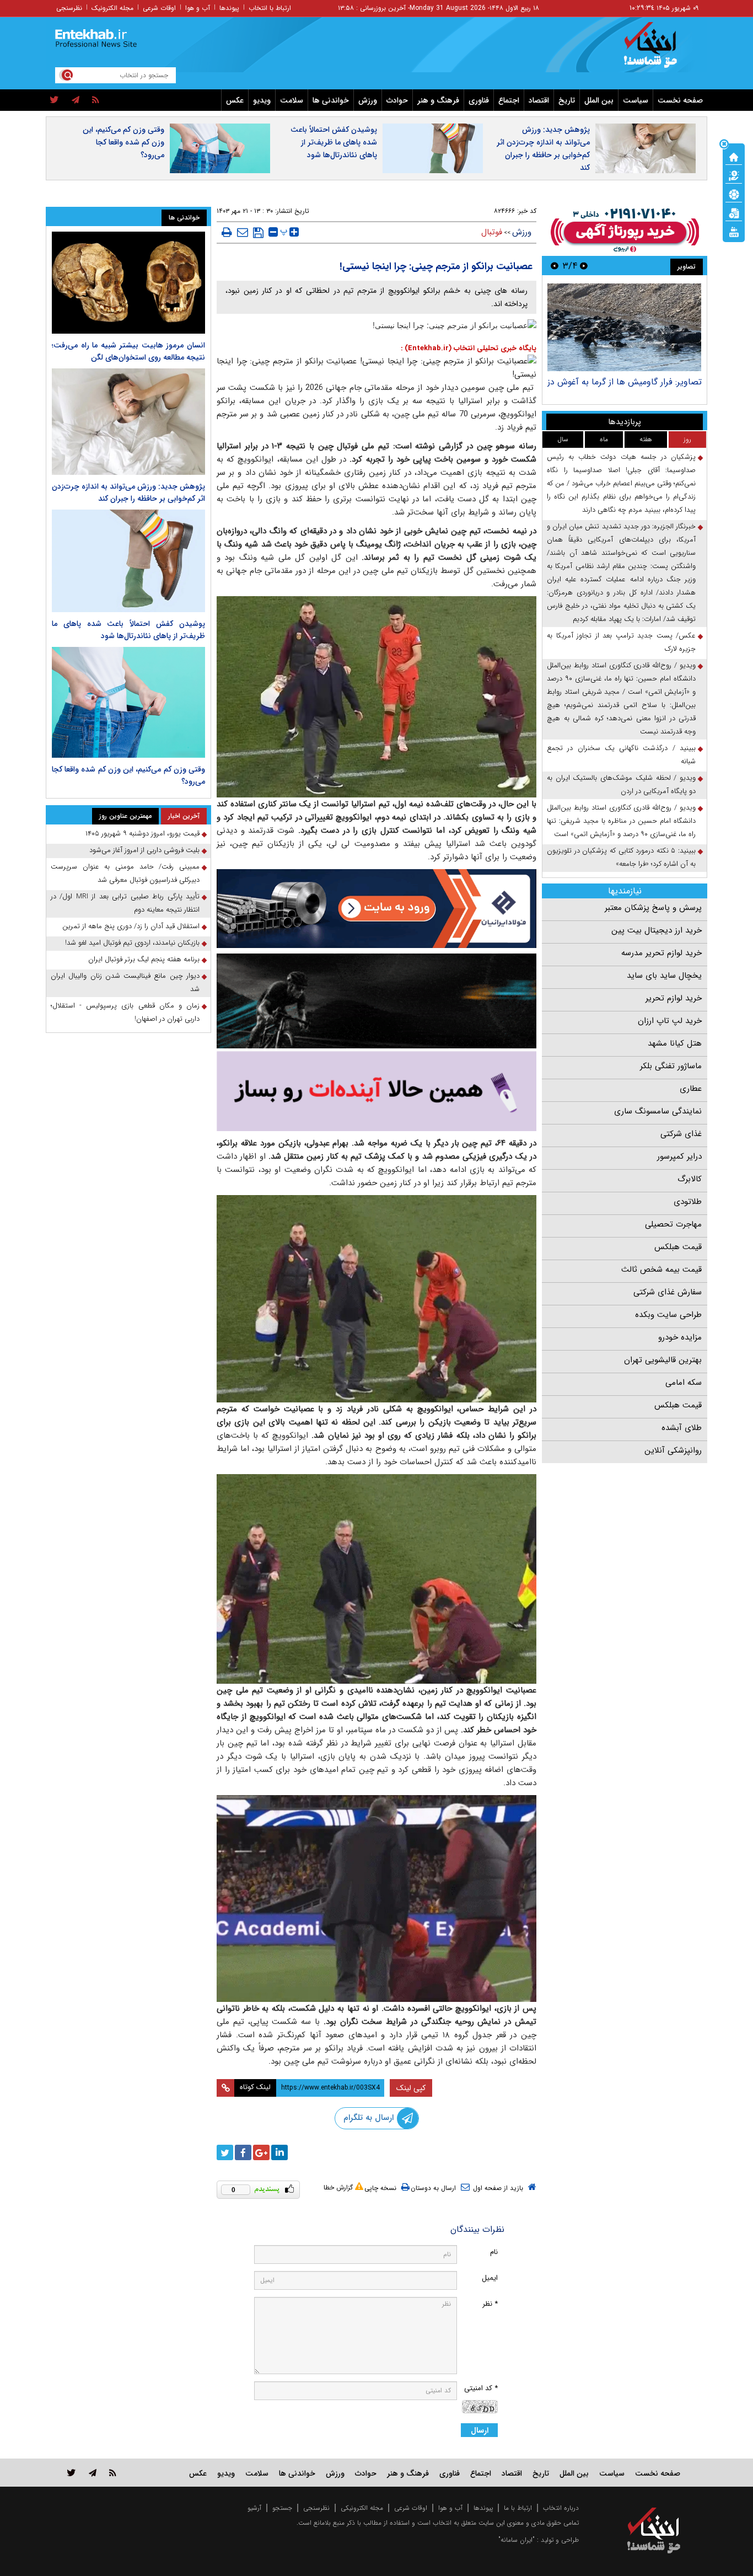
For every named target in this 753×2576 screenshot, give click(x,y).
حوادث (397, 100)
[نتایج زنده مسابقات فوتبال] (734, 231)
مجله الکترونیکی (362, 2508)
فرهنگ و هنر (438, 100)
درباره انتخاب (561, 2508)
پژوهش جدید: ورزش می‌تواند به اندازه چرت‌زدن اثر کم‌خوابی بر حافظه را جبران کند (543, 149)
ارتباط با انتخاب (270, 8)
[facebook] (243, 2152)
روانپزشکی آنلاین (673, 1450)
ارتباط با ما (518, 2508)
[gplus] (261, 2152)
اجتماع (509, 100)
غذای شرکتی (681, 1134)
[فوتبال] (734, 194)
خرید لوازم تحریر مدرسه (661, 953)
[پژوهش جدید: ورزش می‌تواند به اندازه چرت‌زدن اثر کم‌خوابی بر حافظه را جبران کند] (128, 422)
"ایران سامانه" (517, 2540)
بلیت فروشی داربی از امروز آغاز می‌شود (144, 850)
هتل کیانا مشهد (675, 1043)
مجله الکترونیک (112, 8)
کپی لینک (411, 2088)
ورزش (368, 100)
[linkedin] (279, 2152)
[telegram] (76, 100)
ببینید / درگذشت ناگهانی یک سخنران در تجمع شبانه (621, 755)
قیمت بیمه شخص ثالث (661, 1270)
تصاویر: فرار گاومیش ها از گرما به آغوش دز (625, 382)
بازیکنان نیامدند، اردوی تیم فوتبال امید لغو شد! (132, 943)
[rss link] (113, 2473)
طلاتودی (688, 1202)
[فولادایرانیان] (376, 909)
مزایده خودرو (680, 1337)
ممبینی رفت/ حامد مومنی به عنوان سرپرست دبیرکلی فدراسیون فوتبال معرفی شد (125, 873)
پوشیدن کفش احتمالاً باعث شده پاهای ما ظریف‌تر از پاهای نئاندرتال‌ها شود (334, 142)
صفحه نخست (680, 100)
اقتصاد (539, 100)
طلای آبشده (682, 1428)
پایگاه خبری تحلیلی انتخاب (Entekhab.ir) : (469, 348)
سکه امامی (684, 1383)
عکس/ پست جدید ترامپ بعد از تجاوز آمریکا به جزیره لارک (621, 642)
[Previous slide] (584, 266)
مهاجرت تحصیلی (673, 1224)
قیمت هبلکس (678, 1247)
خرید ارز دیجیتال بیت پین (657, 930)
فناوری (479, 100)
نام (494, 2252)
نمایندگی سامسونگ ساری (658, 1111)
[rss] (96, 100)
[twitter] (54, 100)
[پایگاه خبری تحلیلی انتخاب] (659, 50)
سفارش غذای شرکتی (668, 1292)
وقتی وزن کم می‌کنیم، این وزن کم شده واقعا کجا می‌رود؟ (123, 142)
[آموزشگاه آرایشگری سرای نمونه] (376, 1091)
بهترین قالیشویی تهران (663, 1360)
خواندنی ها (331, 100)
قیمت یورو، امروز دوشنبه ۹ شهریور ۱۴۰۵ (142, 834)
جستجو (282, 2508)
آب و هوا (198, 8)
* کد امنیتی (481, 2388)
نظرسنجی (69, 8)
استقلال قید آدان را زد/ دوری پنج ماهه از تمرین (131, 926)
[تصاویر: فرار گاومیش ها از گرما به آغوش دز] (624, 327)
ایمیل (490, 2278)
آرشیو (254, 2508)
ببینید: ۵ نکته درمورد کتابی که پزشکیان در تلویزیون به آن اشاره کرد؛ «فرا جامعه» (621, 857)
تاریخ (567, 100)
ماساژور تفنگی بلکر (671, 1066)
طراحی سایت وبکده (668, 1315)
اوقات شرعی (159, 8)
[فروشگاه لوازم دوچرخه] (376, 1001)
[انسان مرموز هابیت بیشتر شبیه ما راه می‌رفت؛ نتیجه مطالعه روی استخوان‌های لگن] (128, 283)
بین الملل (599, 100)
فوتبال (492, 232)
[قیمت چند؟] (734, 175)
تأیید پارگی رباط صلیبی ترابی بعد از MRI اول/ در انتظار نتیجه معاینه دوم (125, 903)
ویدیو (262, 100)
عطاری (691, 1089)
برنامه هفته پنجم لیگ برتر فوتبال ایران (144, 959)
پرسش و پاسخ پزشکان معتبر (653, 908)
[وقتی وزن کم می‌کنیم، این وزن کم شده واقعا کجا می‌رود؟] (128, 703)
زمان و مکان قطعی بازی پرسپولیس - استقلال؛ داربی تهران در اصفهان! (125, 1012)
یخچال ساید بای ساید (664, 976)
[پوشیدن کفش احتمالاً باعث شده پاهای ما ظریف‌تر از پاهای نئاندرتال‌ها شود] (128, 561)
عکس (235, 100)
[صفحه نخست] (734, 156)
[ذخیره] (258, 233)
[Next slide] (555, 266)
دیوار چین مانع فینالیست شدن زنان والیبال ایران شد (125, 982)
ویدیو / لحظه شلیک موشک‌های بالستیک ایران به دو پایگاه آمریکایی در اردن (621, 784)
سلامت (292, 100)
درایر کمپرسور (679, 1156)
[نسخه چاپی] (227, 232)
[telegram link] (93, 2473)
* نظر (490, 2304)
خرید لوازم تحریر (674, 998)
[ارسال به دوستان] (243, 232)
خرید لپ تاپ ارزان (670, 1021)
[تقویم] (734, 212)
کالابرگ (690, 1179)
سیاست (636, 100)
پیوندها (229, 8)
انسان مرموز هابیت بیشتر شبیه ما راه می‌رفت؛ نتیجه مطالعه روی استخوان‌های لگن (128, 351)
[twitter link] (71, 2473)
